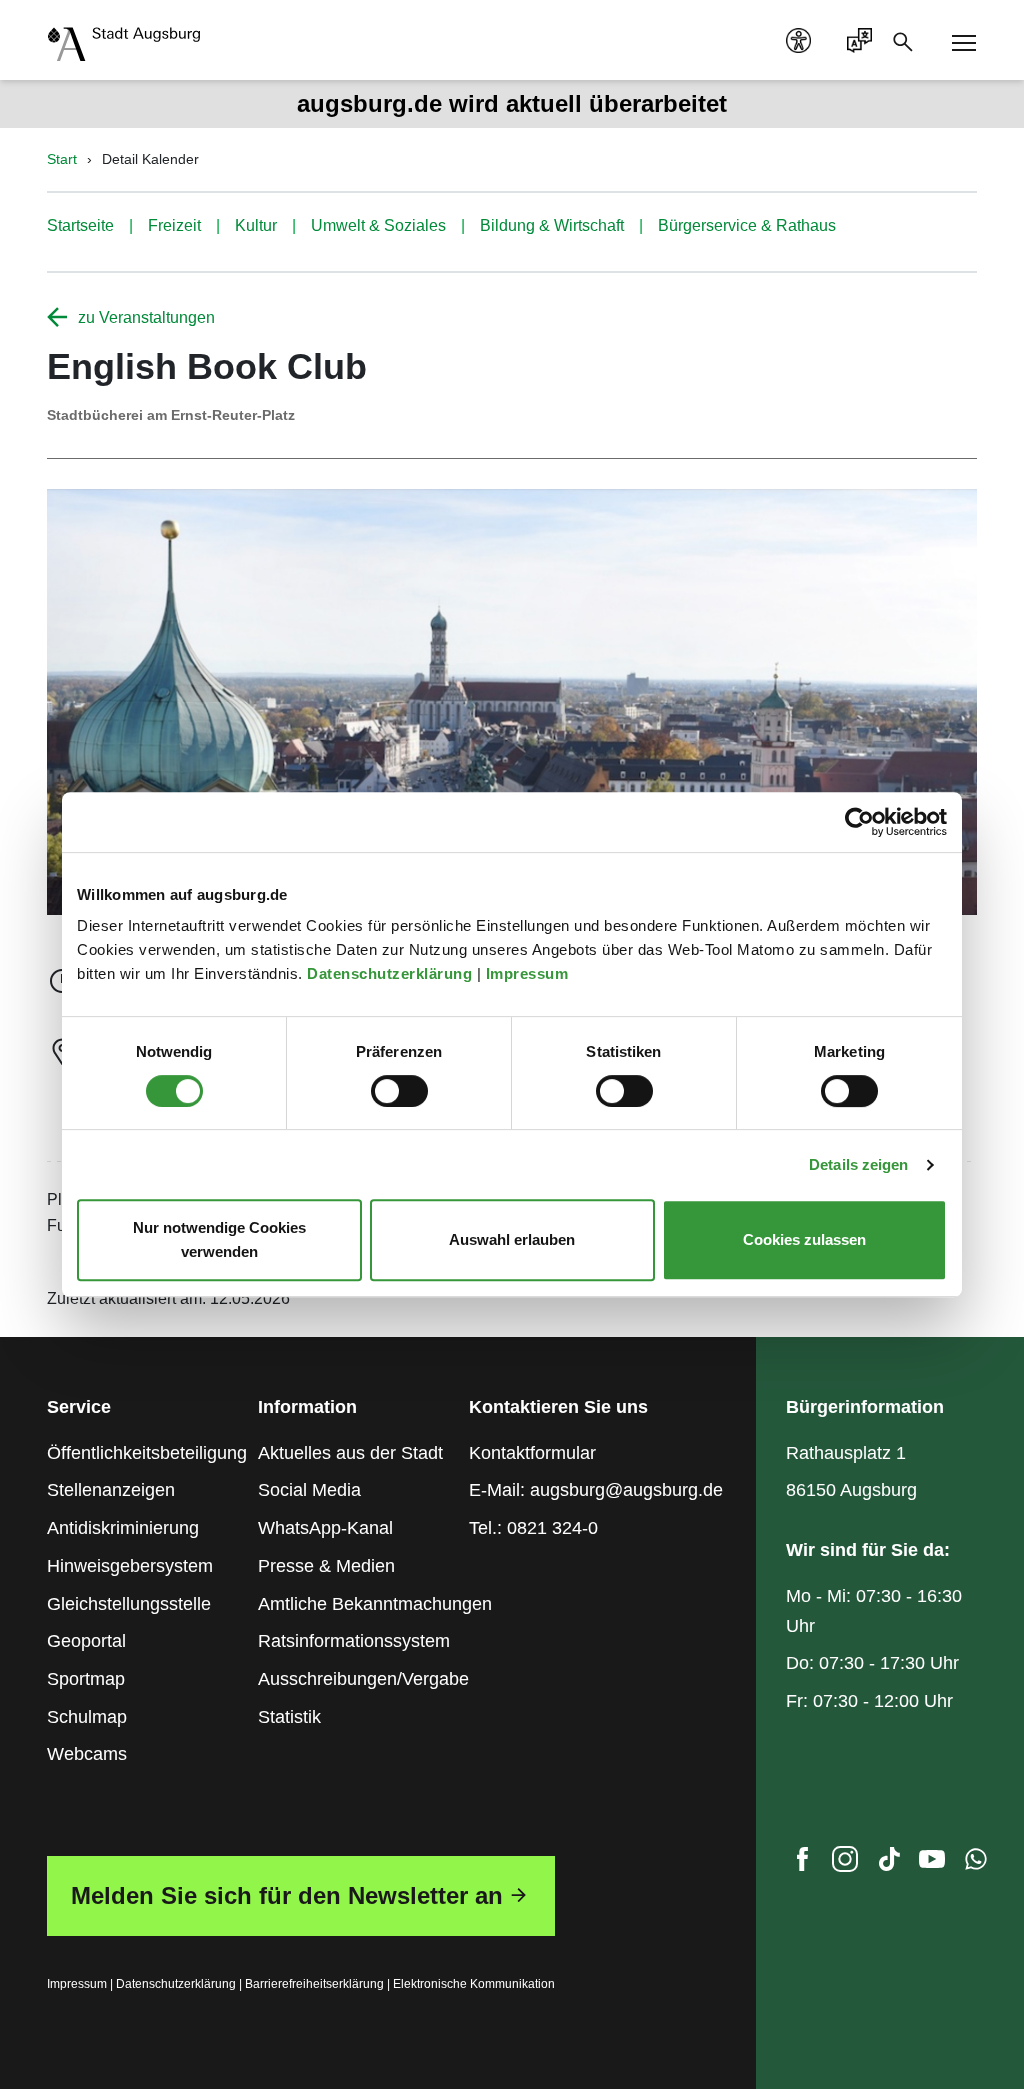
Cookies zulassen (804, 1239)
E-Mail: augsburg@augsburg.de (596, 1490)
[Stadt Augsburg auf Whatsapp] (976, 1864)
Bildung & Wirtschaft (552, 225)
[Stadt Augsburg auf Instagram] (845, 1864)
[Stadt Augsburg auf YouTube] (932, 1864)
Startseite (80, 225)
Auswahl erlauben (512, 1239)
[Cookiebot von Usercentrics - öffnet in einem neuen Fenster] (859, 822)
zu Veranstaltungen (146, 317)
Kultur (256, 225)
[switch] (399, 1091)
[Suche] (909, 40)
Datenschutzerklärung (392, 973)
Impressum (529, 973)
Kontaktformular (532, 1453)
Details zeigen (858, 1164)
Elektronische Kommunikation (474, 1984)
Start (62, 159)
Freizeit (174, 225)
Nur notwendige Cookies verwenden (219, 1239)
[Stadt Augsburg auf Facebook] (802, 1864)
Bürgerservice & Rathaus (747, 225)
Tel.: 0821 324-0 (533, 1528)
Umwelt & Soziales (378, 225)
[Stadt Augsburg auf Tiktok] (889, 1864)
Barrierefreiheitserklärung (314, 1984)
